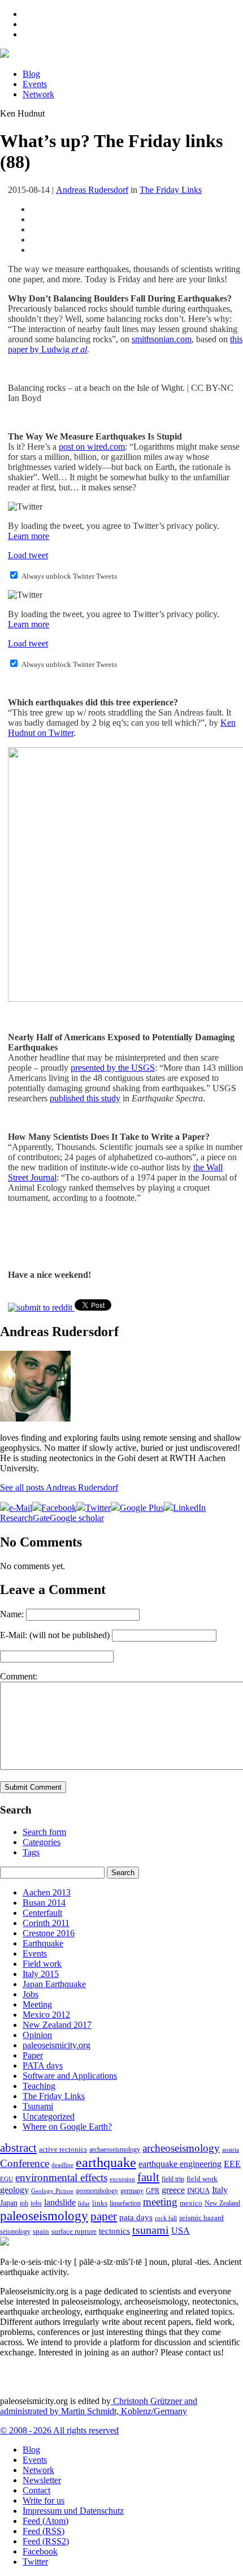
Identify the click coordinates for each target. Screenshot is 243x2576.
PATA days (43, 2065)
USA (181, 2231)
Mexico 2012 (46, 2015)
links (100, 2203)
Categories (42, 1842)
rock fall (166, 2218)
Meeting (37, 2004)
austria (231, 2150)
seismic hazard (201, 2218)
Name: (12, 1614)
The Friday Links (171, 190)
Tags (31, 1852)
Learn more (29, 536)
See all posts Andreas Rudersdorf (59, 1487)
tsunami (151, 2230)
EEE (232, 2164)
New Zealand (222, 2203)
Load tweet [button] (28, 555)
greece (173, 2190)
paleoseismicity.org (57, 2045)
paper (104, 2216)
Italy (220, 2190)
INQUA (198, 2191)
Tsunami (38, 2106)
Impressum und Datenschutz (73, 2511)
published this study (85, 1098)
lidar (84, 2203)
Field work (42, 1964)
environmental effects (61, 2177)
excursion (122, 2179)
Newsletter (42, 2480)
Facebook (40, 2551)
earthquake (106, 2163)
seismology (15, 2232)
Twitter (35, 2562)
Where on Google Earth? (67, 2127)
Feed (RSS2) (46, 2541)
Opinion (37, 2035)
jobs (36, 2203)
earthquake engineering (180, 2164)
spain (41, 2232)
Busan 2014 (44, 1903)
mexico (191, 2203)
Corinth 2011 (46, 1923)
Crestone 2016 (49, 1933)
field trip (173, 2179)
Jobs (31, 1994)
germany (132, 2191)
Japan (9, 2203)
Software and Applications (70, 2076)
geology (14, 2190)
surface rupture (74, 2232)
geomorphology (97, 2191)
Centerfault (42, 1913)
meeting (160, 2202)
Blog (31, 74)
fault (148, 2177)
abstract (18, 2148)
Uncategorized (49, 2116)
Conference (25, 2163)
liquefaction (125, 2204)
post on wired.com (92, 447)
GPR (153, 2191)
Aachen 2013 (47, 1892)
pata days (136, 2217)
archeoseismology (181, 2148)
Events (35, 84)
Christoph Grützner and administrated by (99, 2406)
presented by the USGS (113, 1068)
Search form (44, 1832)
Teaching (39, 2086)
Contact (36, 2490)
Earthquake (43, 1943)
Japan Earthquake (54, 1984)
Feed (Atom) (45, 2521)
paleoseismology (44, 2216)
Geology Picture (52, 2191)
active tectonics (63, 2149)
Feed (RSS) (44, 2531)
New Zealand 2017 (57, 2025)
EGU (6, 2179)
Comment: (19, 1676)
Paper (33, 2055)
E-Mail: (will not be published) (55, 1635)
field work (202, 2179)
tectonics (114, 2231)
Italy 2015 (41, 1974)
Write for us (44, 2500)
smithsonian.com (162, 339)
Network (38, 94)
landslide (60, 2202)
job (24, 2203)
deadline (62, 2165)
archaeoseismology (115, 2150)
